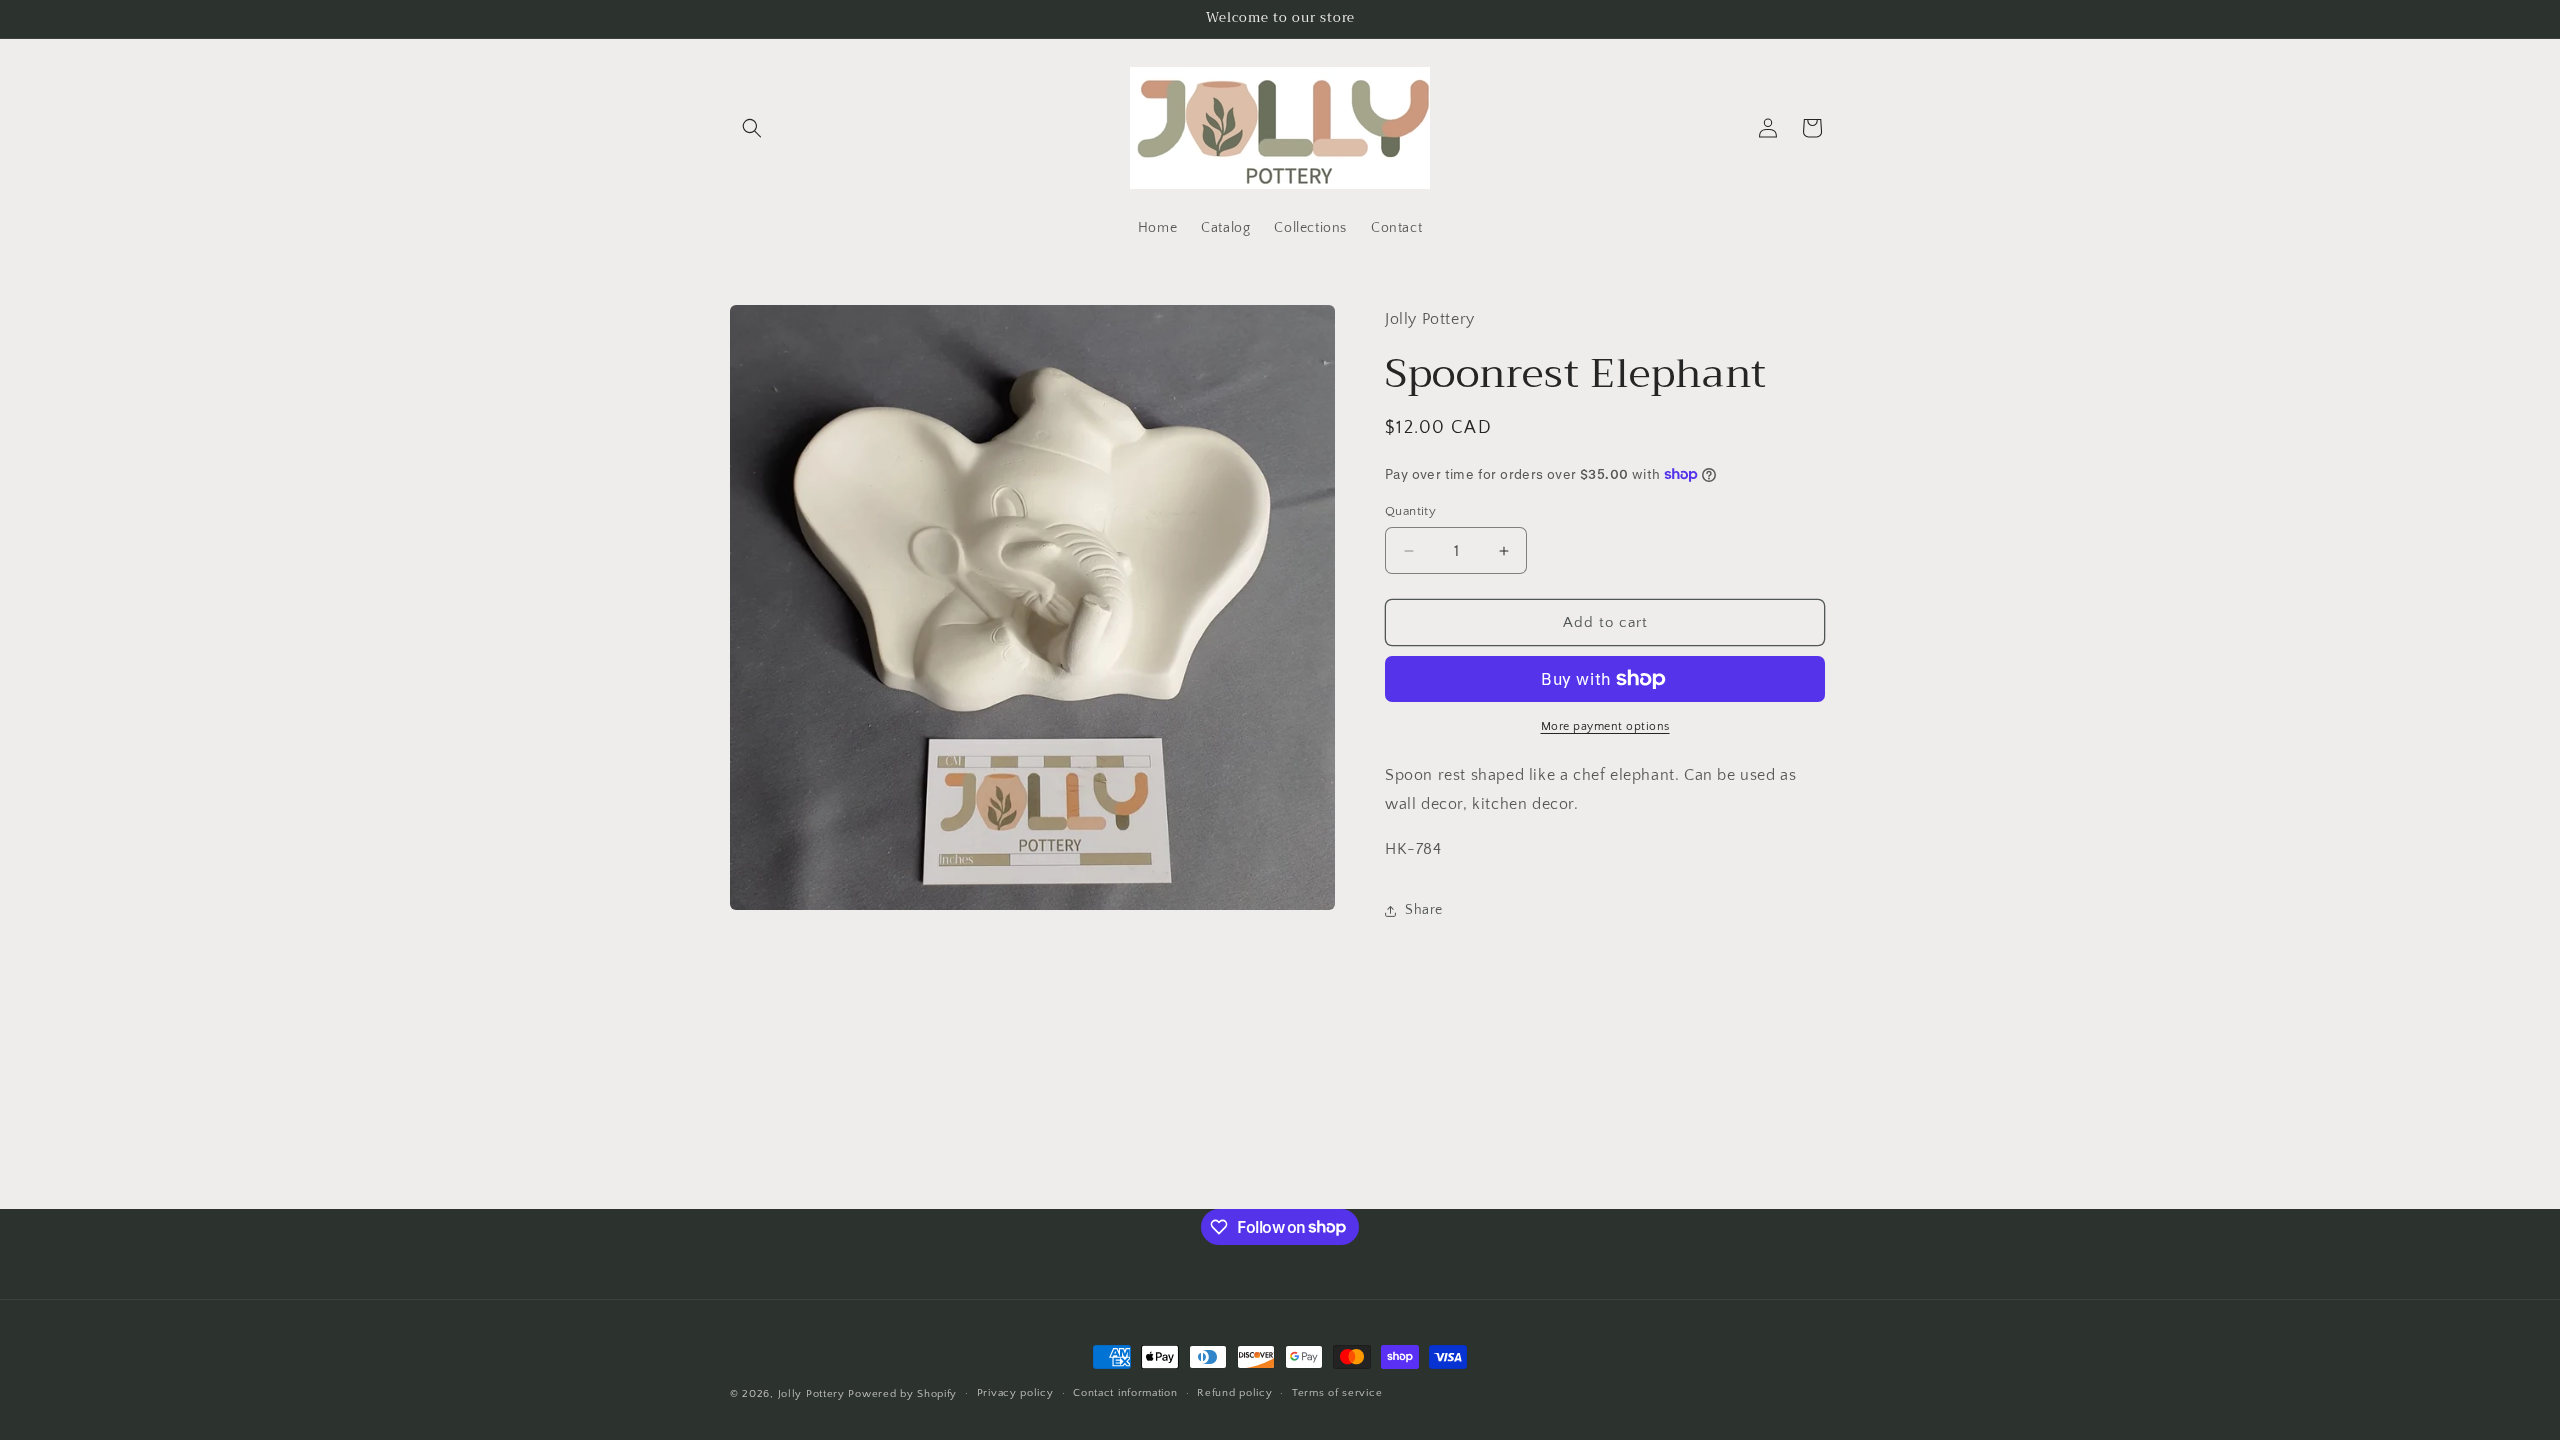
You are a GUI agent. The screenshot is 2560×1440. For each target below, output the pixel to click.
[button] (752, 128)
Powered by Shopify (902, 1394)
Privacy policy (1015, 1393)
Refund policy (1234, 1393)
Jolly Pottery (811, 1394)
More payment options (1605, 726)
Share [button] (1424, 910)
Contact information (1125, 1393)
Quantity (1410, 511)
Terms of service (1337, 1393)
